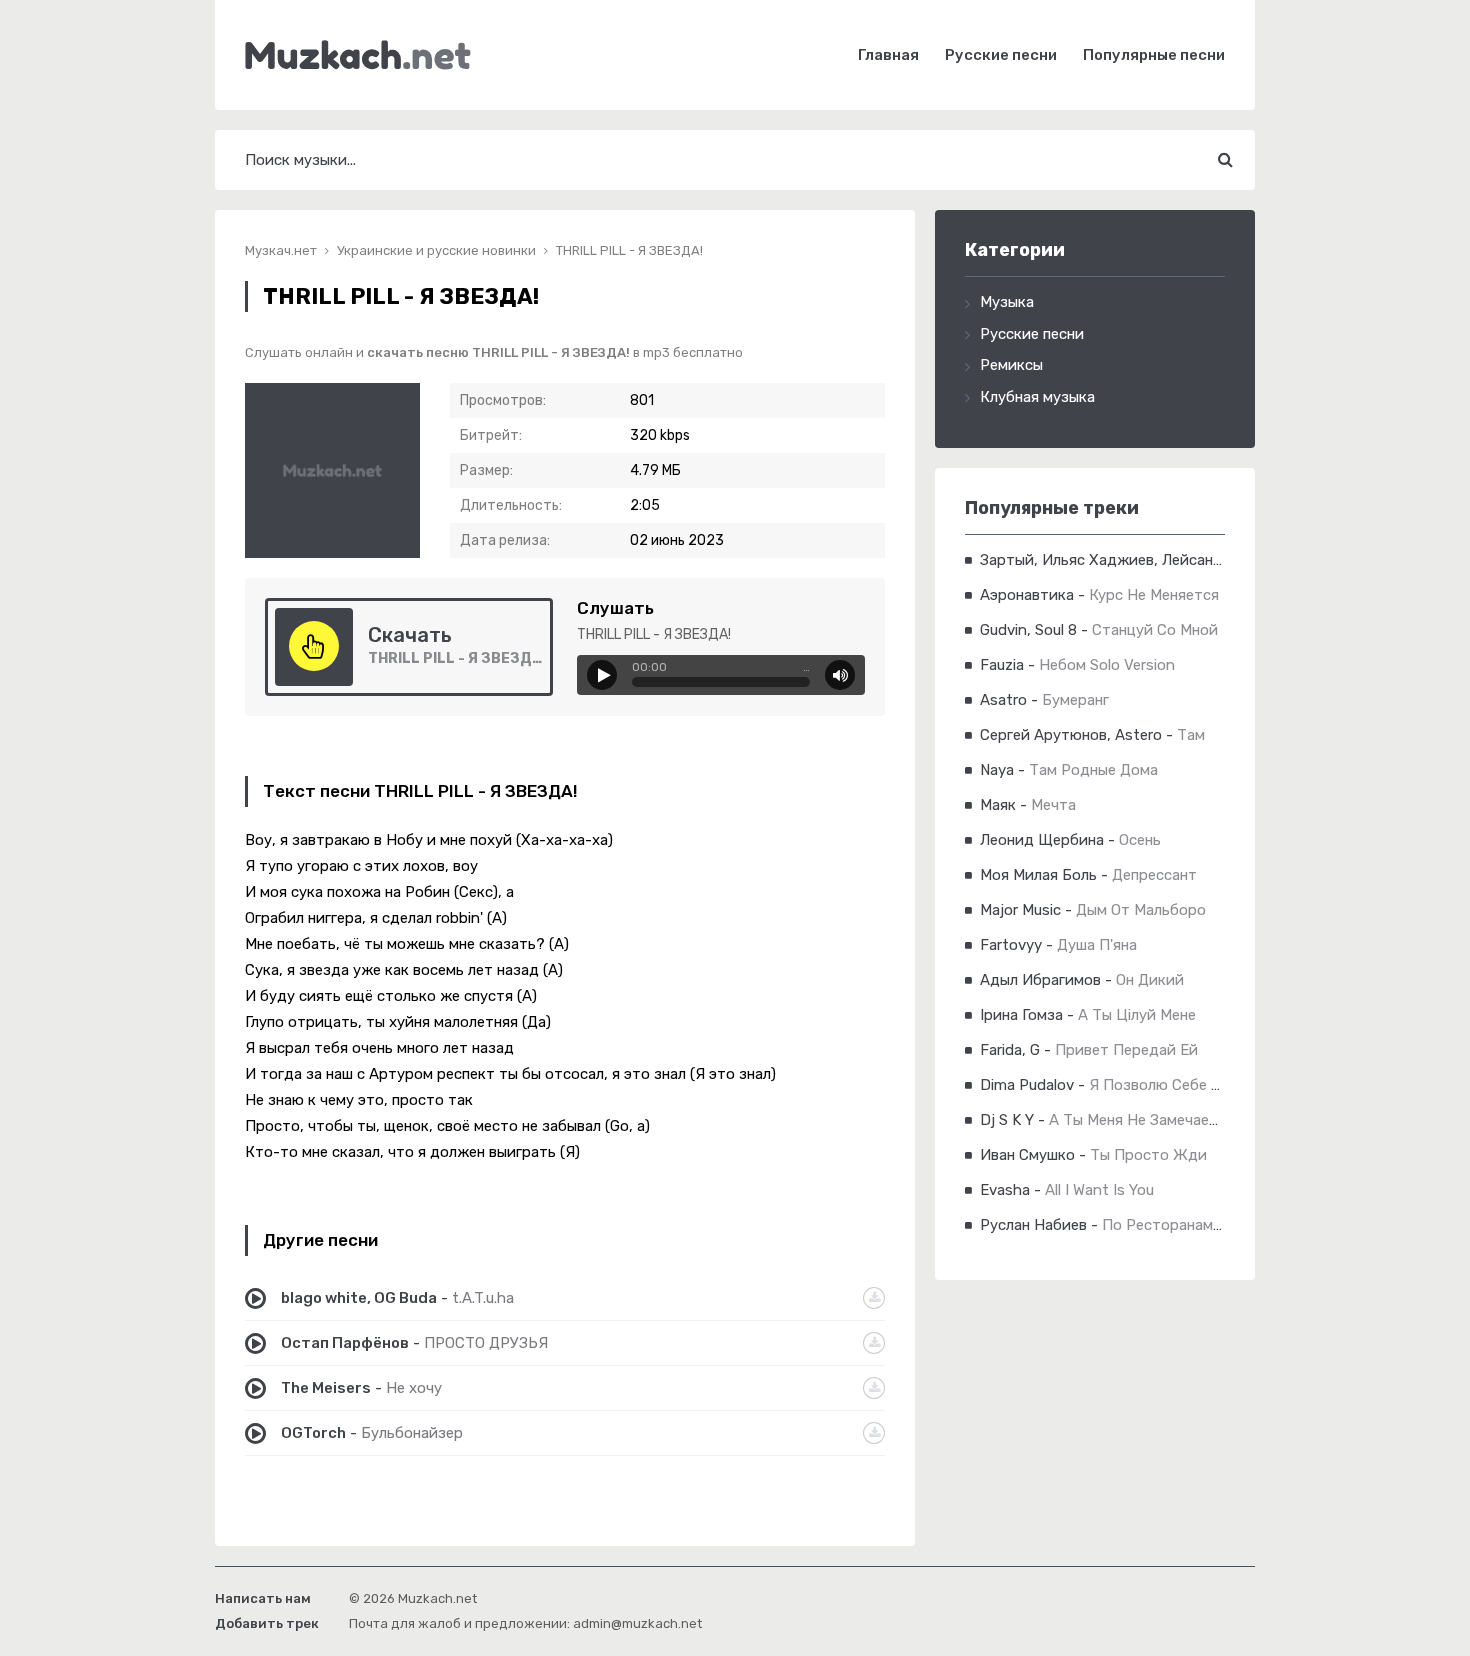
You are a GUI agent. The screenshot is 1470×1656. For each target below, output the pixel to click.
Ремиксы (1011, 365)
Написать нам (263, 1598)
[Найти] (1225, 160)
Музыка (1007, 302)
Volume (840, 675)
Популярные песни (1154, 55)
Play (602, 675)
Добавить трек (267, 1623)
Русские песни (1001, 55)
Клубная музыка (1037, 397)
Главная (888, 55)
